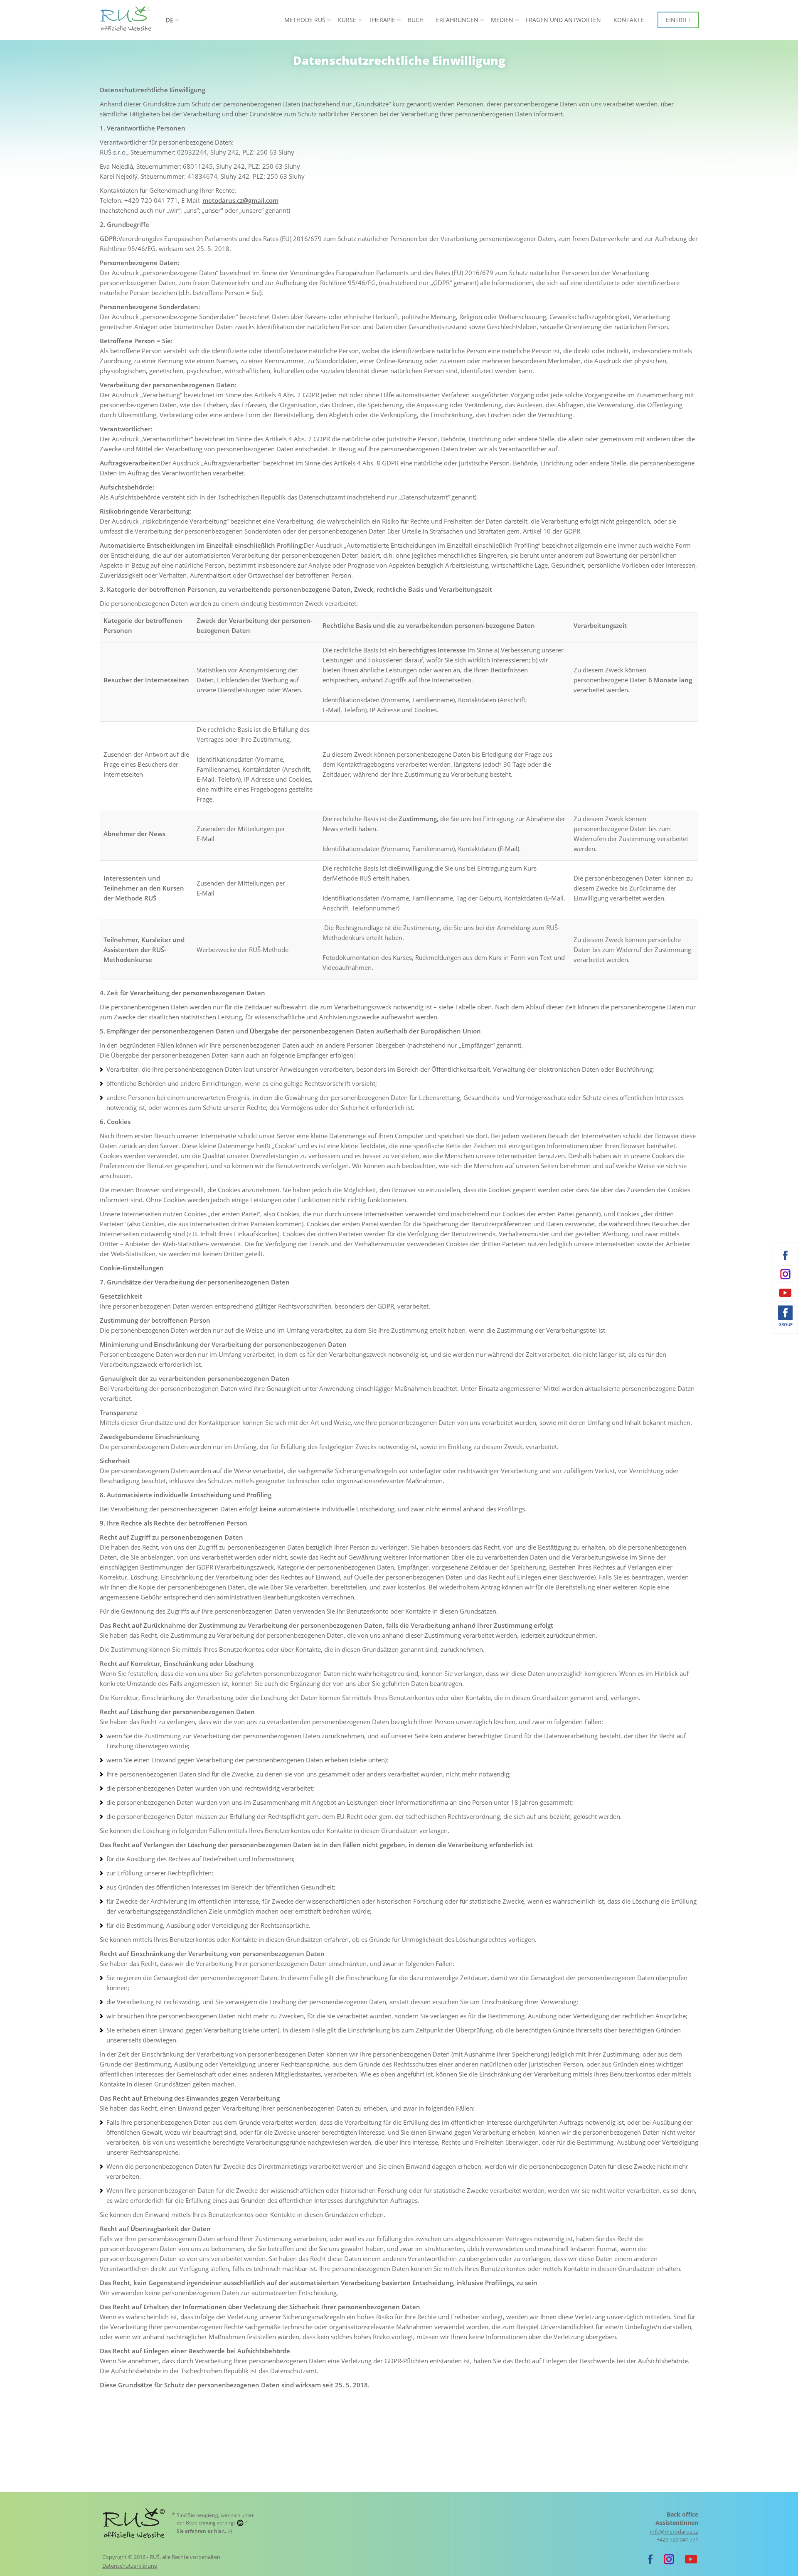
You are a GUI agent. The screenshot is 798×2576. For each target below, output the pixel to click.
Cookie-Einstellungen (132, 1268)
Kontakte (629, 20)
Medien (502, 20)
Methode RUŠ (305, 20)
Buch (416, 20)
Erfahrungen (457, 20)
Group (786, 1324)
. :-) (204, 2531)
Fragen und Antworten (563, 20)
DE (169, 20)
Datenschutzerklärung (130, 2566)
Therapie (382, 20)
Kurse (347, 20)
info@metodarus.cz (674, 2532)
